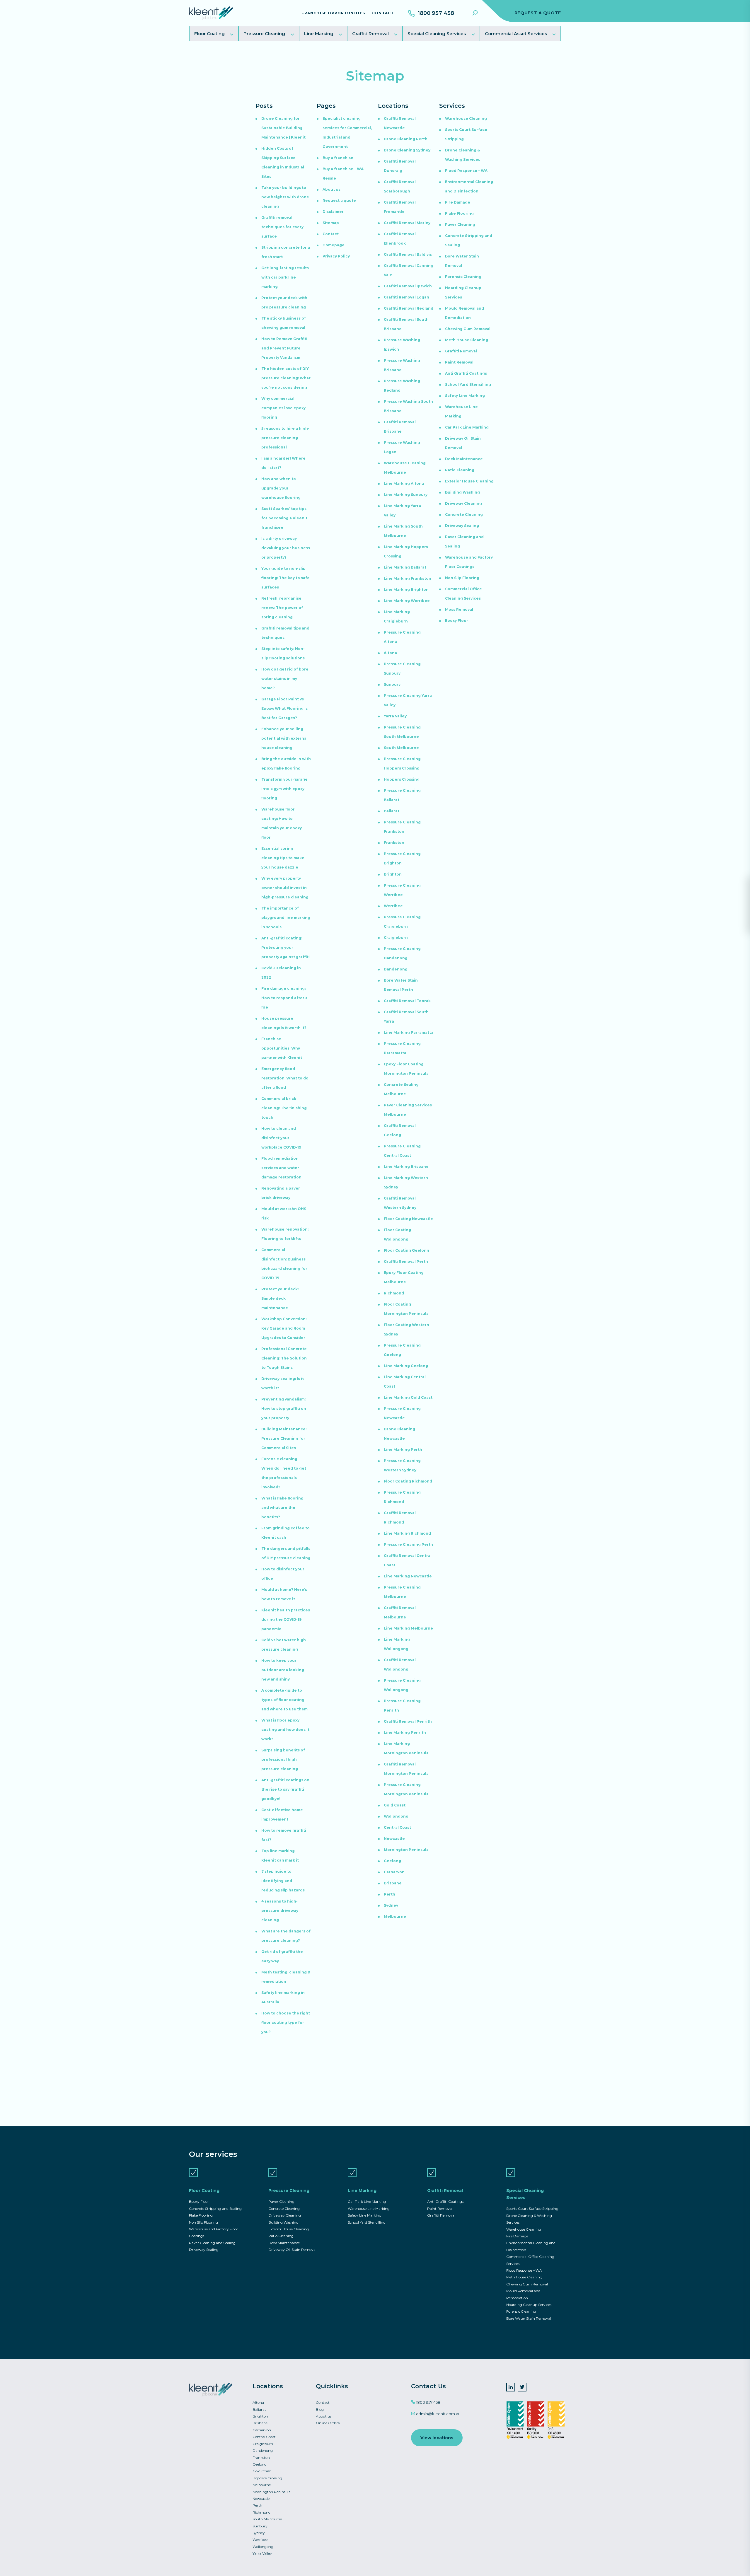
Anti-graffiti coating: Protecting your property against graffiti (285, 947)
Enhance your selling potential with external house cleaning (284, 738)
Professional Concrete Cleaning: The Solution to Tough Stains (284, 1358)
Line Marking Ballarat (405, 567)
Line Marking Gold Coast (408, 1397)
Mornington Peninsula (406, 1850)
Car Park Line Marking (467, 427)
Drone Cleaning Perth (406, 139)
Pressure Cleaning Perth (408, 1544)
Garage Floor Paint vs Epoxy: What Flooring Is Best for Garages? (284, 708)
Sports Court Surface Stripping (532, 2209)
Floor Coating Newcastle (408, 1219)
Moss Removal (459, 609)
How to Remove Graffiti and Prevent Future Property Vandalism (284, 348)
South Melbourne (401, 748)
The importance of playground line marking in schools (286, 918)
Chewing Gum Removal (468, 329)
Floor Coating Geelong (406, 1250)
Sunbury (392, 684)
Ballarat (392, 811)
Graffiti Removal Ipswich (408, 286)
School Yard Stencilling (468, 384)
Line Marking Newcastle (408, 1576)
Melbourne (395, 1916)
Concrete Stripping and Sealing (215, 2209)
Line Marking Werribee (407, 601)
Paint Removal (459, 362)
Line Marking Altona (404, 483)
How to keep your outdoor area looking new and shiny (283, 1670)
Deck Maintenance (464, 459)
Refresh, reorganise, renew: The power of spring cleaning (282, 608)
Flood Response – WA (466, 171)
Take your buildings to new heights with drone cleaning (285, 197)
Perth (390, 1894)
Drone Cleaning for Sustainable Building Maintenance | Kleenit (283, 128)
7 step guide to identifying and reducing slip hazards (283, 1881)
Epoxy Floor (457, 621)
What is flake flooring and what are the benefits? (282, 1508)
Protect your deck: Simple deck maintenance (280, 1298)
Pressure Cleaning (264, 34)
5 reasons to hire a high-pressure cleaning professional (285, 438)
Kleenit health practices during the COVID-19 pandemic (286, 1619)
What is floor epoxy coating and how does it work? (285, 1730)
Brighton (393, 874)
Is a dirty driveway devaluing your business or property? (286, 548)
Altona (390, 653)
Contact (383, 13)
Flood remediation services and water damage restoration (281, 1168)
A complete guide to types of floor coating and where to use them (284, 1700)
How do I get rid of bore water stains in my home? (285, 679)
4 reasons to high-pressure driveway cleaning (280, 1911)
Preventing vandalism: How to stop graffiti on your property (284, 1409)
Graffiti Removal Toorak (407, 1001)
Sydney (391, 1905)
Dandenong (396, 969)
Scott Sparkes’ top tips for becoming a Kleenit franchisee (284, 518)
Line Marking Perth (403, 1450)
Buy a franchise (338, 158)
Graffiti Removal (370, 34)
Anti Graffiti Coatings (466, 373)
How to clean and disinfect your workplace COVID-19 (281, 1138)
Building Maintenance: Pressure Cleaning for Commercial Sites (284, 1438)
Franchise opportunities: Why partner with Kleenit (282, 1048)
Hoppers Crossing (402, 779)
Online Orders (328, 2423)
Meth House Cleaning (467, 340)
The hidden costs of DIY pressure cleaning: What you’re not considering (286, 378)
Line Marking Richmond (407, 1533)
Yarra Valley (395, 716)
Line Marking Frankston (408, 578)
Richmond (394, 1293)
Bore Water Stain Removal (529, 2318)
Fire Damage (458, 202)
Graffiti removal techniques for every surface (282, 227)
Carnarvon (394, 1872)
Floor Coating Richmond (408, 1481)
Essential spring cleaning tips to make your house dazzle (283, 858)
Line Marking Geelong (406, 1366)
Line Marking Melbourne (408, 1628)
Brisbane (393, 1883)
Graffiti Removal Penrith (408, 1721)
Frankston (394, 843)
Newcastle (394, 1839)
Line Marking (319, 34)
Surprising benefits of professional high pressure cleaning (283, 1759)
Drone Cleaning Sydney (407, 150)
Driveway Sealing (462, 526)
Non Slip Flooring (462, 578)
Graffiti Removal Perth (406, 1261)
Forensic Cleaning (463, 277)
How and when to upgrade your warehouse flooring (281, 488)
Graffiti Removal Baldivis (408, 254)
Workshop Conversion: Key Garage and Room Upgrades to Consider (284, 1328)
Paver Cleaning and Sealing (212, 2243)
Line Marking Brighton (406, 590)
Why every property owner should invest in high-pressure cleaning (285, 888)
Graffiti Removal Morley (407, 223)
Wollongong (396, 1816)
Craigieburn (396, 938)
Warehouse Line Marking (369, 2209)
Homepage (334, 245)
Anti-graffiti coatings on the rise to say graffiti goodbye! (285, 1789)
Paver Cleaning (460, 225)
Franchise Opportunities (333, 13)
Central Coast (397, 1827)
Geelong (392, 1861)
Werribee (393, 906)
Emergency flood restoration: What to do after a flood (285, 1078)
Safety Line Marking (465, 396)
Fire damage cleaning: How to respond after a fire (284, 998)
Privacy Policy (336, 256)
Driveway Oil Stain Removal (292, 2250)
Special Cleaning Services (437, 34)
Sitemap (331, 223)
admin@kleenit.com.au (438, 2414)
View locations (437, 2438)
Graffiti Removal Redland (409, 308)
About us (331, 189)
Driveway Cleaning (463, 503)
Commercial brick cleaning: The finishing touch (284, 1108)
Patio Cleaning (460, 470)
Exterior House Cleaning (469, 481)
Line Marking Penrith (405, 1733)
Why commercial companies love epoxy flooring (283, 408)
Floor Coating (209, 34)
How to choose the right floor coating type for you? (286, 2023)
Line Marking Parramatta (409, 1032)
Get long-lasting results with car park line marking (285, 277)
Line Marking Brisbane (406, 1167)
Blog (320, 2409)
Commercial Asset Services (516, 34)
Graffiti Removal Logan (406, 297)
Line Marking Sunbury (406, 495)
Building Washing (462, 492)
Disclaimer (333, 212)
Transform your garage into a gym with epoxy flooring (284, 789)
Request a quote (339, 201)
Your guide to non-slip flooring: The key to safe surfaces (285, 578)
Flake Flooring (459, 213)
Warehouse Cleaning (466, 118)
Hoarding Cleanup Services (529, 2305)
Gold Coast (395, 1805)
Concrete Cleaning (464, 515)
